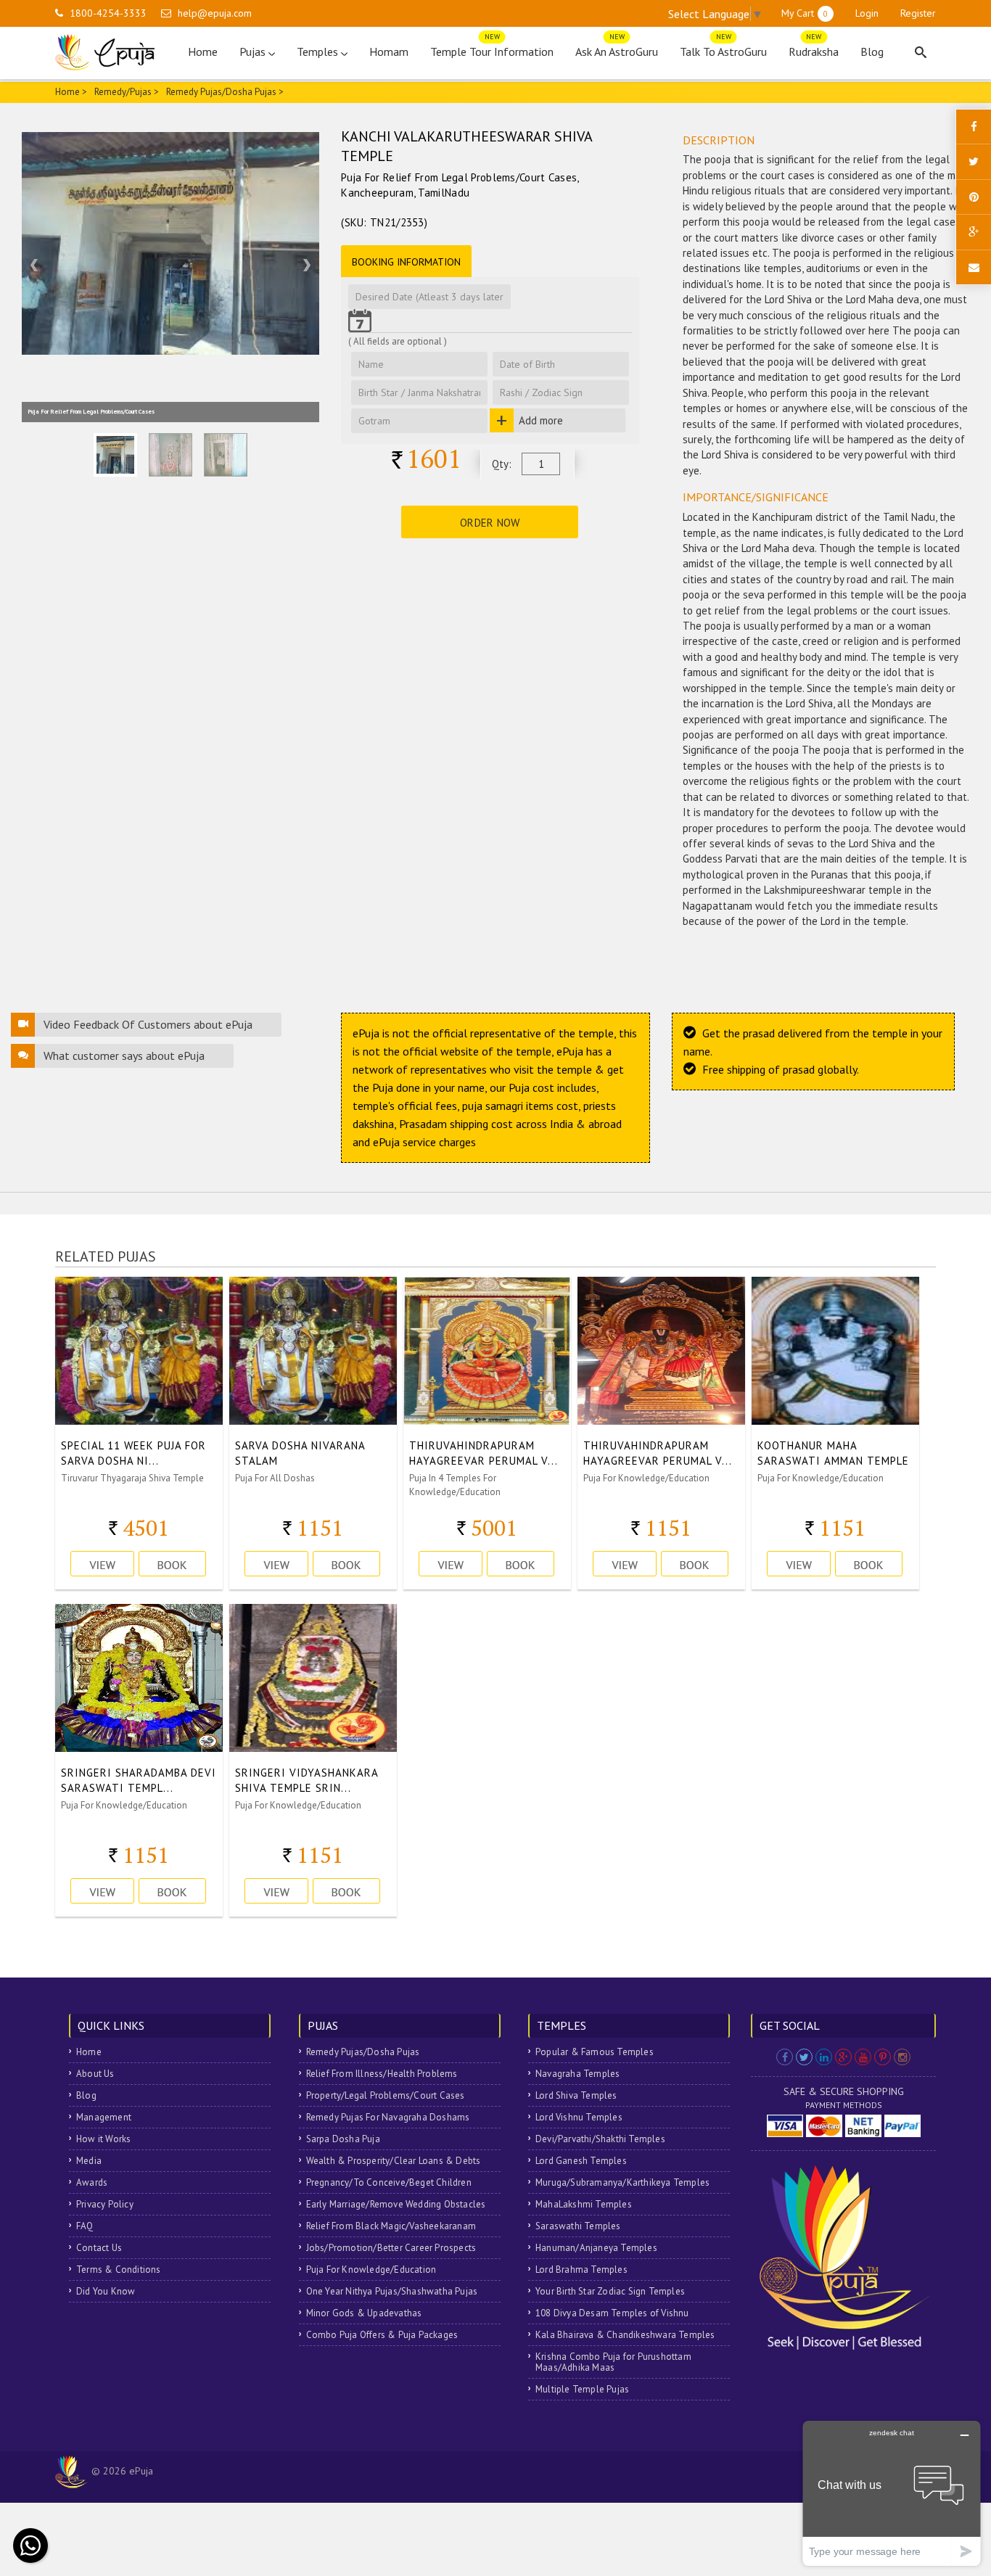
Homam (389, 52)
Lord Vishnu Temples (579, 2117)
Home (203, 52)
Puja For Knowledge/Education (371, 2270)
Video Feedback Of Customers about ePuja (148, 1024)
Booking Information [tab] (406, 262)
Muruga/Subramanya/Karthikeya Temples (622, 2182)
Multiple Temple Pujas (582, 2389)
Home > (71, 92)
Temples (319, 52)
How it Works (103, 2139)
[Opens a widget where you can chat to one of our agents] (892, 2493)
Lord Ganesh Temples (581, 2161)
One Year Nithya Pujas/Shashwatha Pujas (392, 2291)
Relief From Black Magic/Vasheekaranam (391, 2226)
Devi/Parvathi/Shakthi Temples (600, 2139)
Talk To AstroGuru (723, 48)
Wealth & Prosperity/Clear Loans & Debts (394, 2161)
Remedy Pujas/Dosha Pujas (363, 2052)
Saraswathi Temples (578, 2226)
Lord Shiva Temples (576, 2095)
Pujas (254, 52)
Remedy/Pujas (123, 92)
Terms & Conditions (119, 2270)
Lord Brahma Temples (581, 2270)
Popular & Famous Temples (595, 2052)
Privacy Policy (105, 2204)
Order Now (490, 523)
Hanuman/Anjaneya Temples (596, 2248)
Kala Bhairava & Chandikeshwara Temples (625, 2335)
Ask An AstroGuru (617, 48)
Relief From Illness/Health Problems (382, 2074)
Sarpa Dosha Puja (343, 2139)
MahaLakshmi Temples (584, 2204)
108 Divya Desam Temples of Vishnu (612, 2313)
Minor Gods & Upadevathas (364, 2313)
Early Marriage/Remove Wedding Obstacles (396, 2204)
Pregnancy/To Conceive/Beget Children (389, 2182)
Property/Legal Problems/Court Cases (386, 2095)
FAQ (85, 2226)
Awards (92, 2182)
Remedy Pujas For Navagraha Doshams (388, 2117)
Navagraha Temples (577, 2074)
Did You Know (106, 2291)
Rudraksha (814, 48)
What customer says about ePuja (124, 1055)
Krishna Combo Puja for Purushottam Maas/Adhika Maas (613, 2362)
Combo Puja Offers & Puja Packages (382, 2335)
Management (104, 2117)
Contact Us (99, 2248)
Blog (872, 52)
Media (89, 2161)
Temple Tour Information (492, 48)
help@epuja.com (215, 13)
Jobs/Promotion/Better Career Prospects (391, 2248)
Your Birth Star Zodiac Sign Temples (610, 2291)
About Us (95, 2074)
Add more (541, 420)
